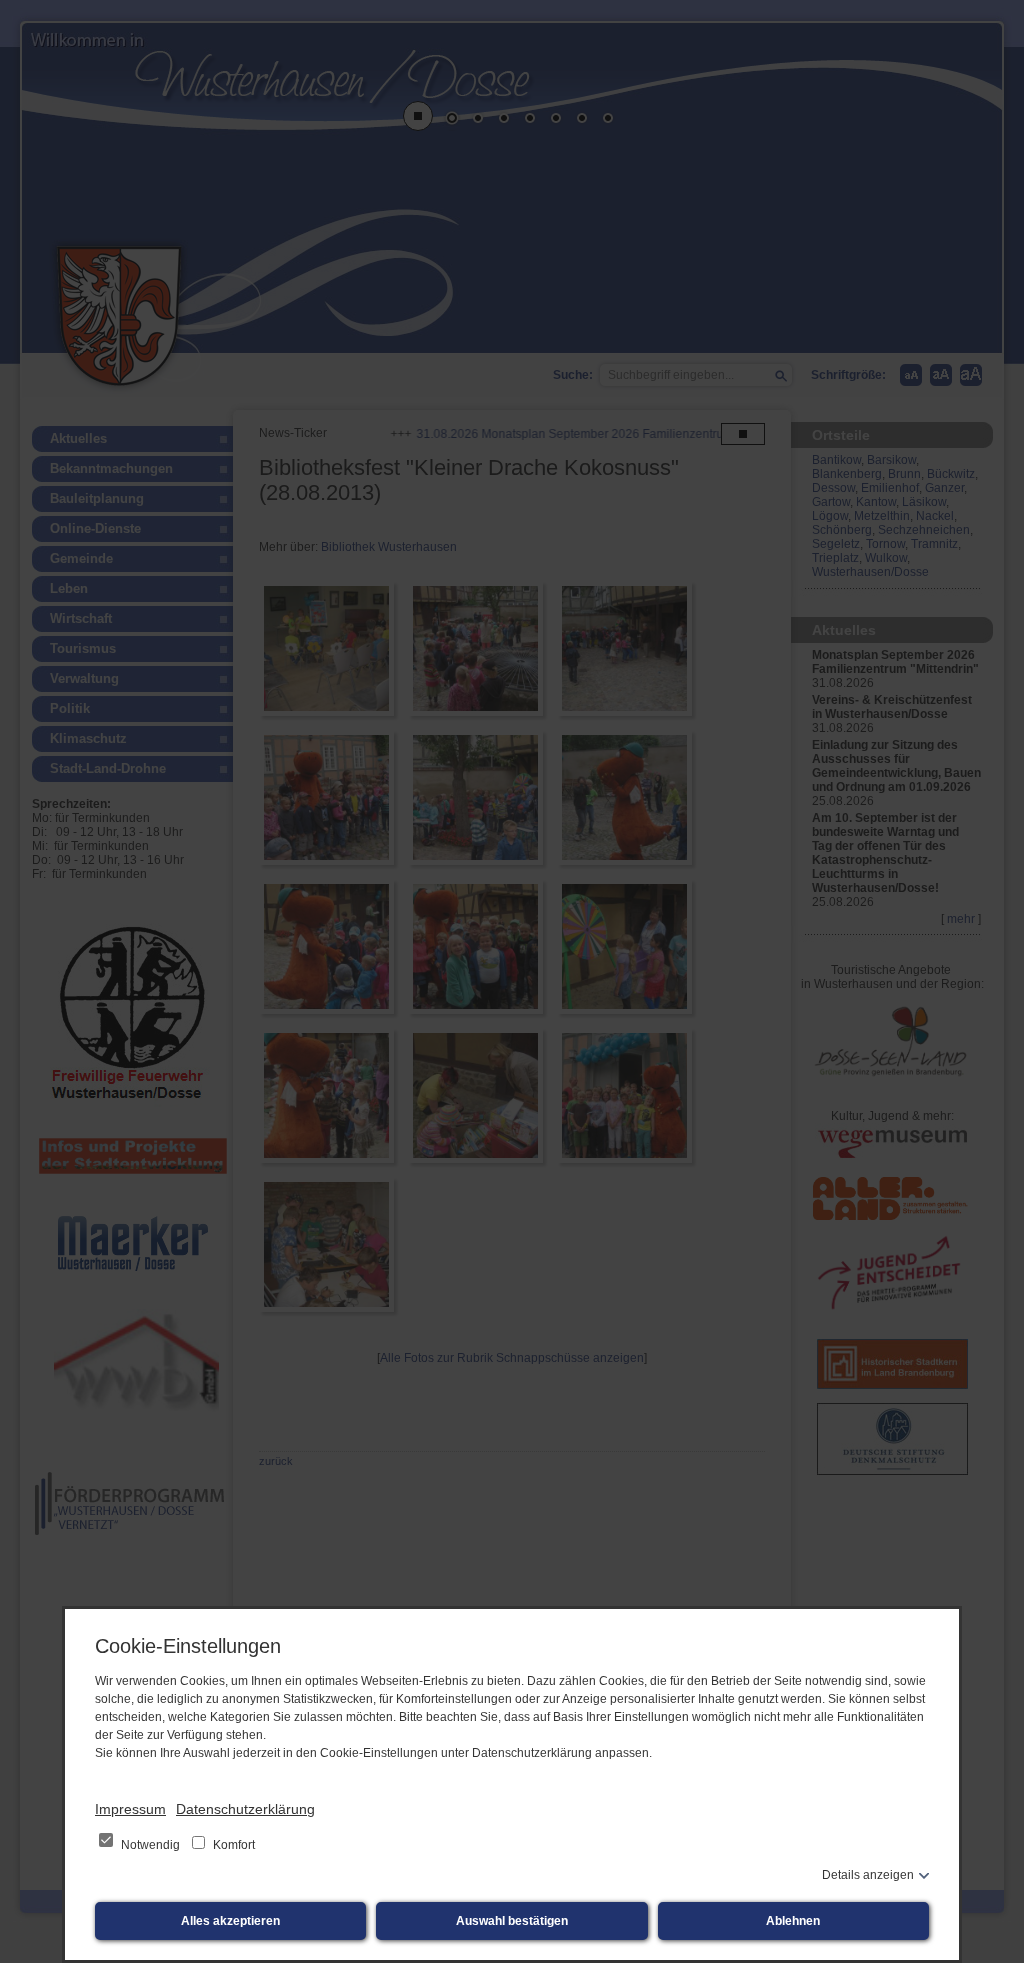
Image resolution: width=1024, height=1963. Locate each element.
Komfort (232, 1845)
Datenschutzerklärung (245, 1809)
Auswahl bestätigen (512, 1921)
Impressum (130, 1809)
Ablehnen (793, 1921)
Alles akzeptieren (230, 1921)
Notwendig (150, 1845)
